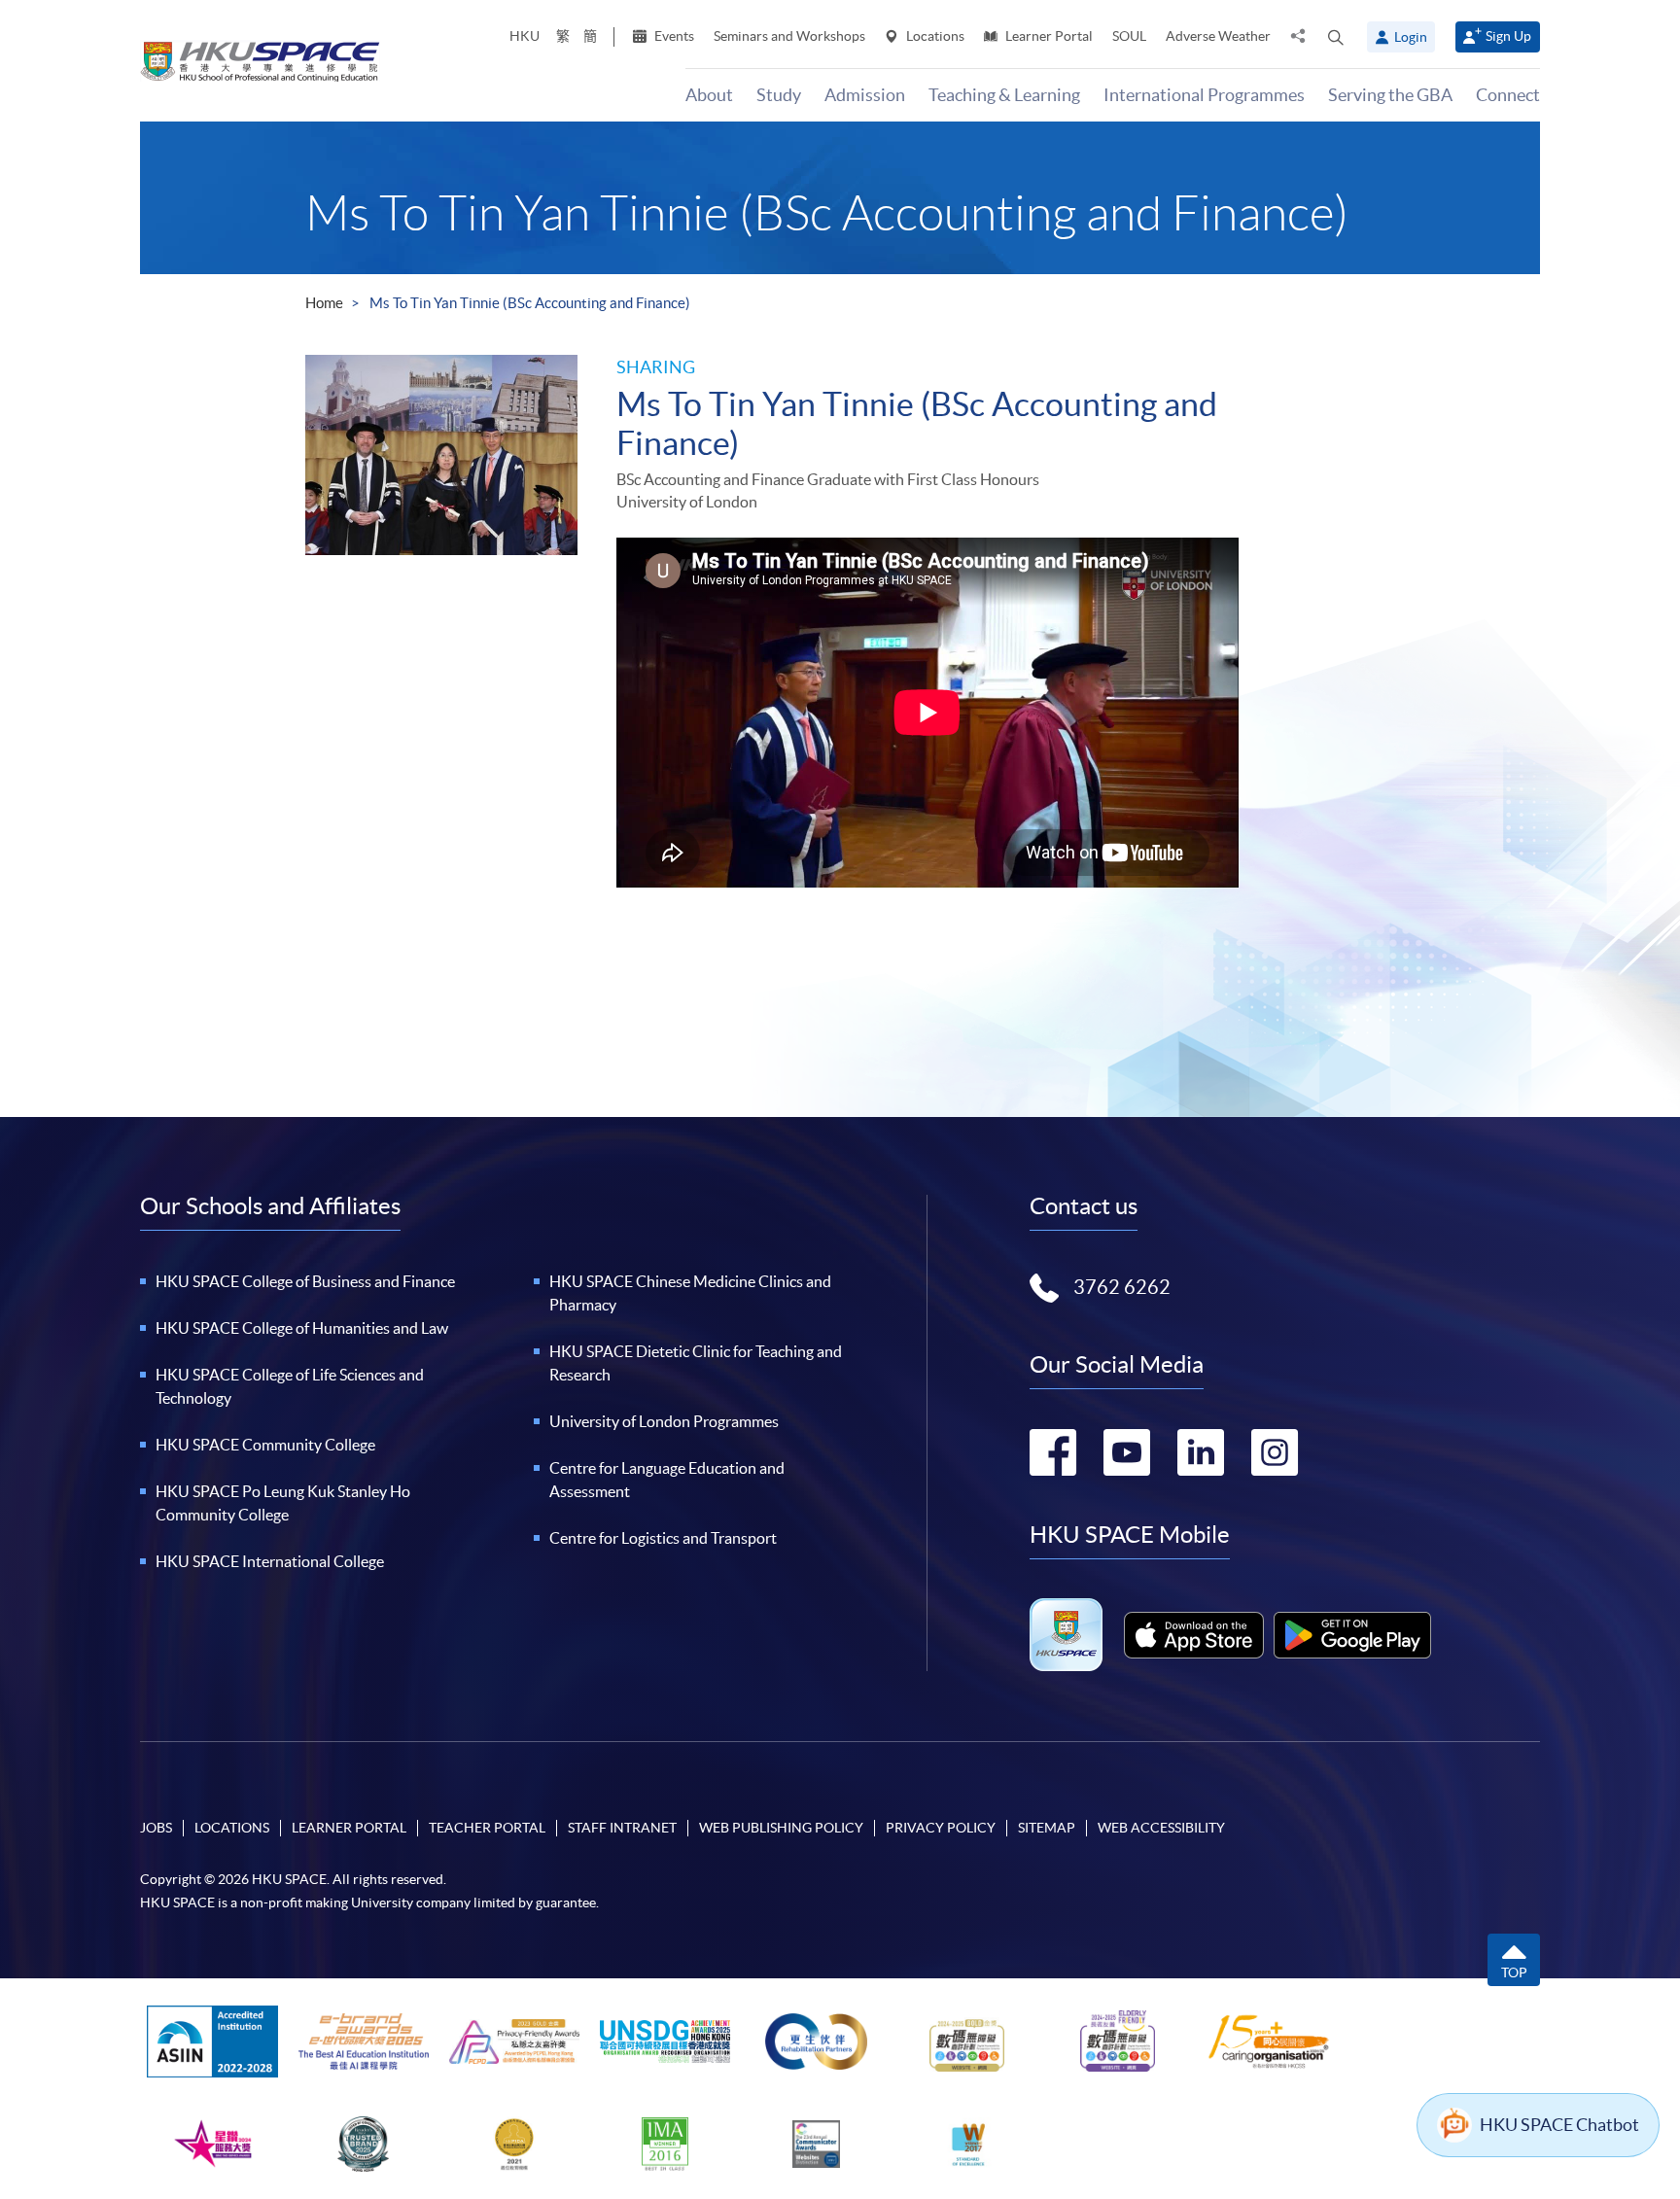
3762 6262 (1122, 1287)
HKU (525, 36)
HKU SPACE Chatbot (1559, 2125)
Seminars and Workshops (789, 36)
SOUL (1129, 36)
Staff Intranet (622, 1828)
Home (324, 303)
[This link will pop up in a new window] (1194, 1635)
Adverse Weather (1218, 36)
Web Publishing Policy (781, 1828)
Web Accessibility (1161, 1828)
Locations (934, 36)
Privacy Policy (941, 1828)
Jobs (156, 1828)
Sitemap (1047, 1828)
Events (673, 36)
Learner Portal (1048, 36)
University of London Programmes (664, 1421)
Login (1411, 37)
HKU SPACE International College (270, 1561)
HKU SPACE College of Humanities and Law (302, 1328)
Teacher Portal (487, 1828)
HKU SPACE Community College (265, 1445)
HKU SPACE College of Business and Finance (305, 1281)
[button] (1336, 37)
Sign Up (1508, 36)
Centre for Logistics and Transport (663, 1538)
